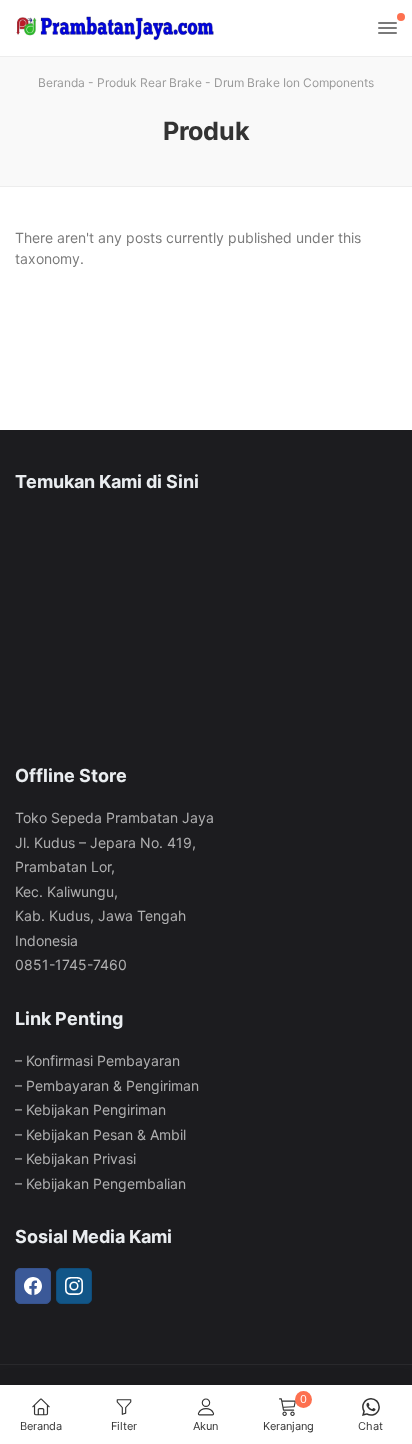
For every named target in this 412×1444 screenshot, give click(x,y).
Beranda (61, 82)
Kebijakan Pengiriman (96, 1109)
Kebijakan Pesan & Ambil (106, 1134)
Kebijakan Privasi (81, 1158)
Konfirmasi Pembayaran (103, 1060)
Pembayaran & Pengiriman (112, 1085)
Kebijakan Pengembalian (106, 1183)
